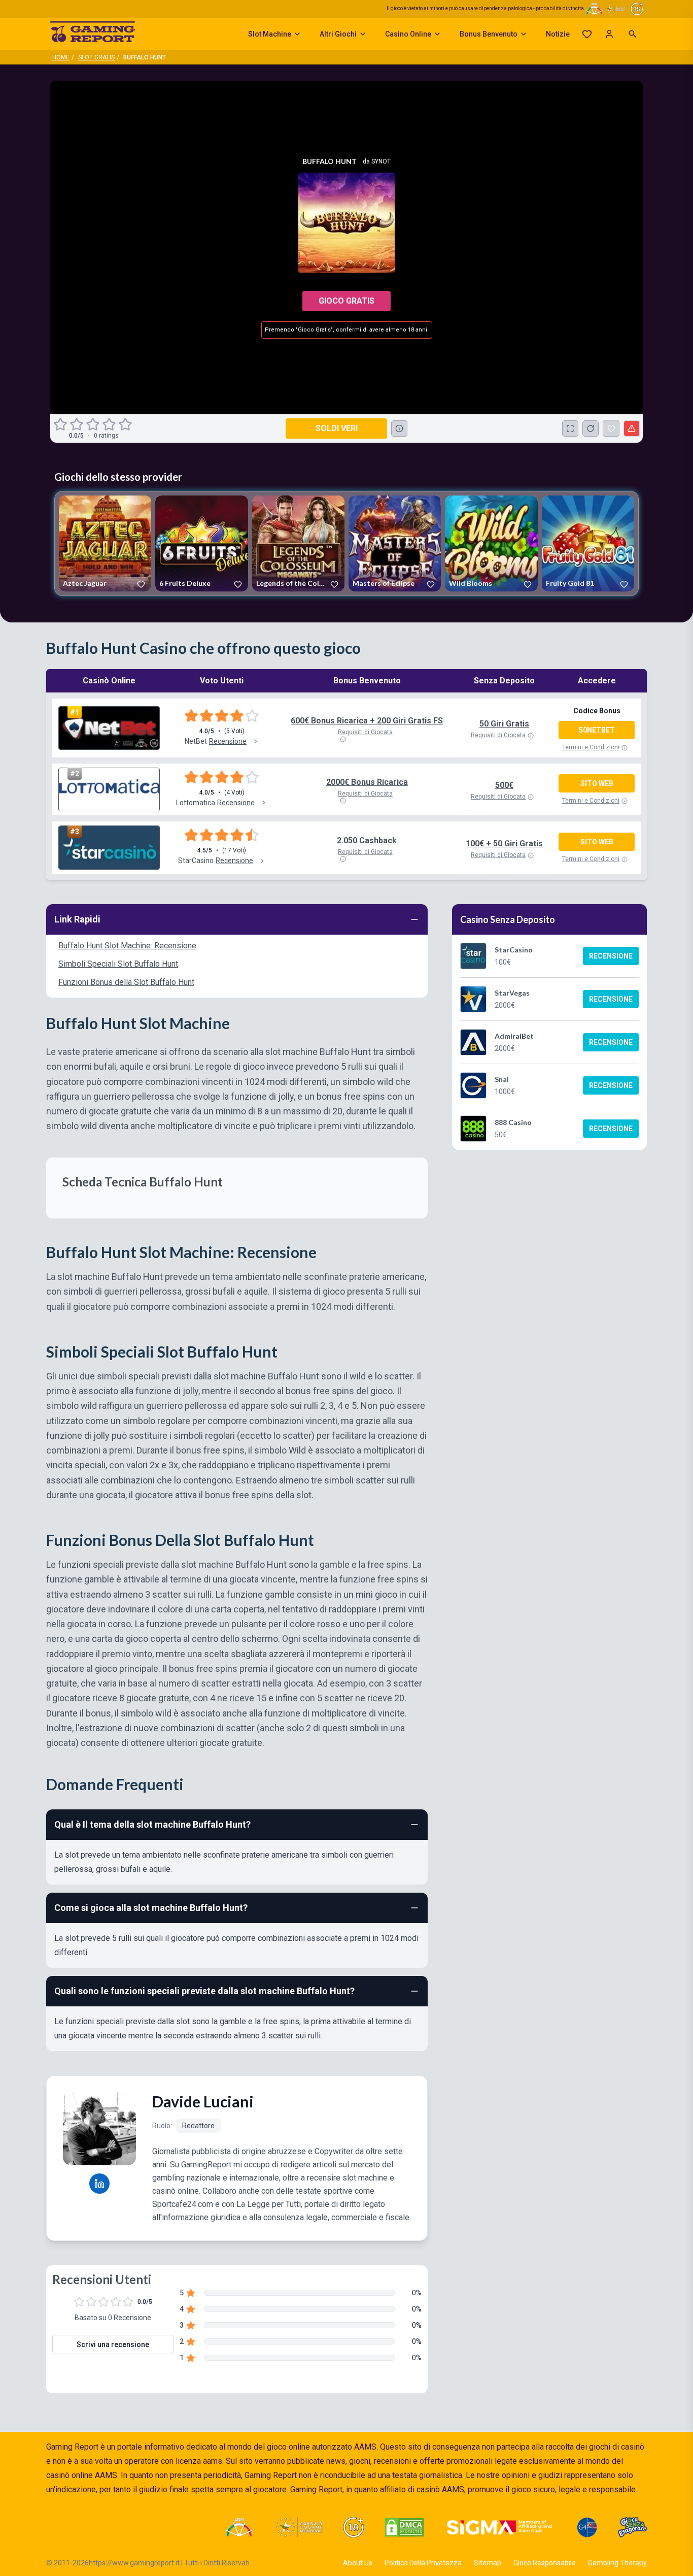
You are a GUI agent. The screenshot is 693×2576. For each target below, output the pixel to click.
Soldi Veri (337, 428)
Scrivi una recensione (113, 2344)
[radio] (61, 424)
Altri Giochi (338, 34)
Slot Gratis (96, 57)
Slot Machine (270, 34)
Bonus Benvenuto (489, 34)
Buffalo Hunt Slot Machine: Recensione (127, 946)
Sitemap (488, 2563)
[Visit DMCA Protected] (404, 2527)
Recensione (611, 956)
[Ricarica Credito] (591, 428)
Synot (381, 161)
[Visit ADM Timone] (239, 2527)
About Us (358, 2563)
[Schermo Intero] (570, 428)
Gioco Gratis (346, 301)
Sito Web (597, 783)
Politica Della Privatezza (423, 2563)
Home (61, 57)
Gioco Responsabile (545, 2563)
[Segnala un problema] (632, 428)
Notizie (558, 34)
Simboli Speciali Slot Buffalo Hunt (118, 964)
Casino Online (408, 34)
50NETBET (597, 730)
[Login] (609, 34)
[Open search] (633, 34)
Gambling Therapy (617, 2563)
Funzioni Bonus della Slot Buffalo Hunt (126, 982)
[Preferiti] (587, 34)
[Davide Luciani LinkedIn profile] (99, 2184)
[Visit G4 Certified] (587, 2527)
